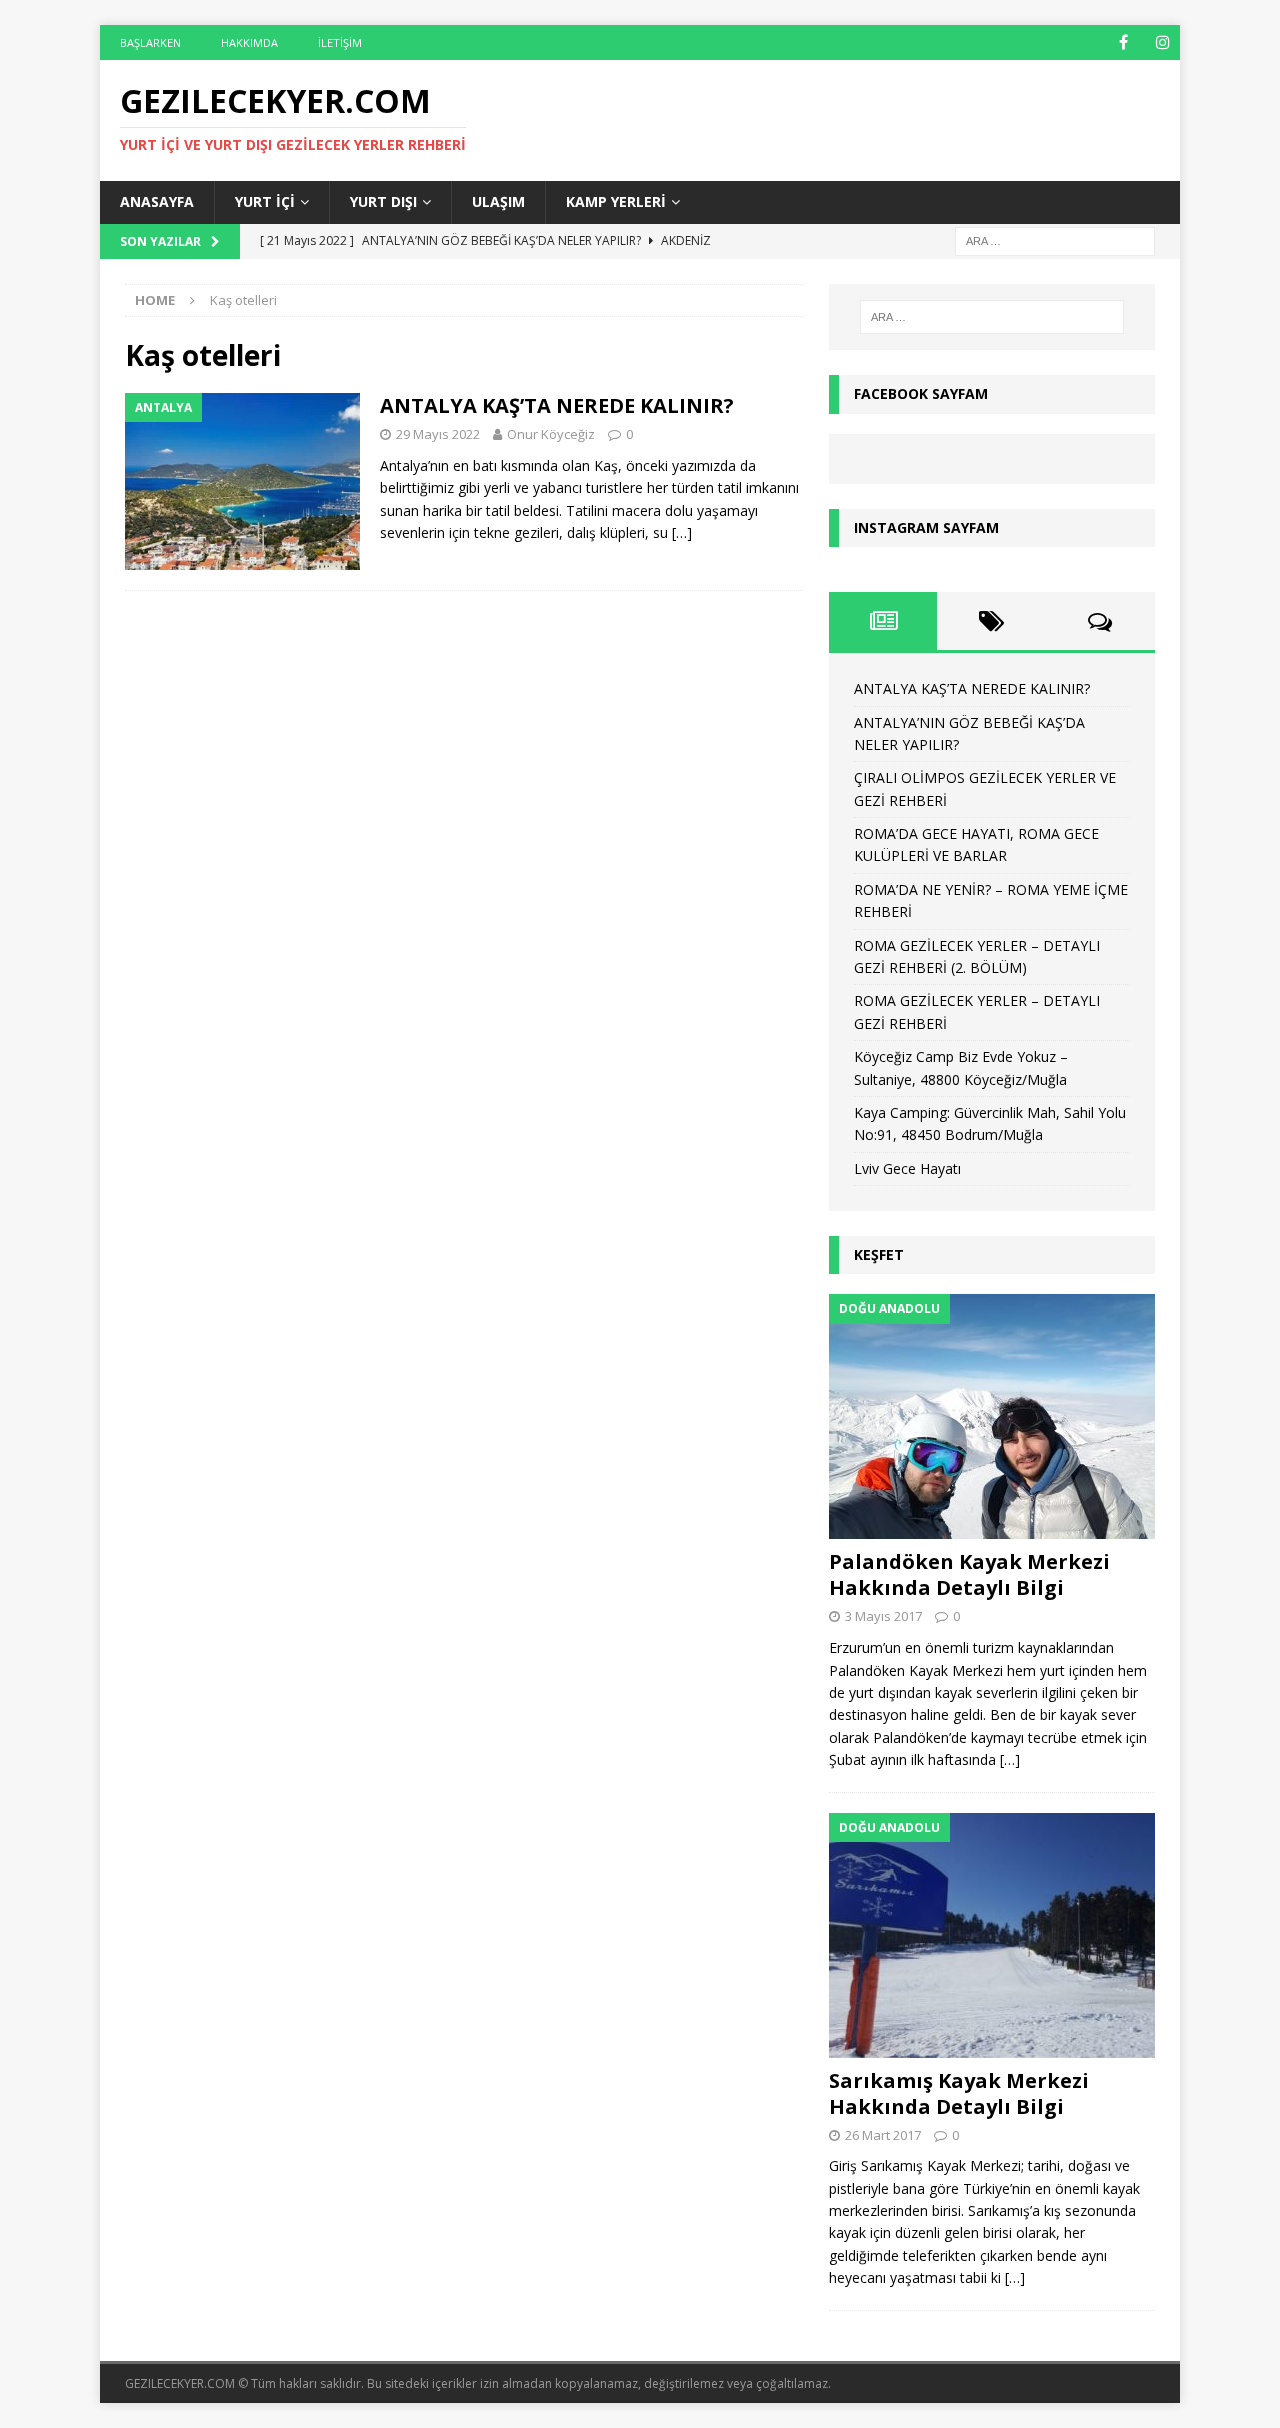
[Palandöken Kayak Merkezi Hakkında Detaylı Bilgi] (992, 1416)
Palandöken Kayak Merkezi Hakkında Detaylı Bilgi (969, 1574)
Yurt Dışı (383, 201)
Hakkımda (249, 42)
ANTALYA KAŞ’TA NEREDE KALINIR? (557, 405)
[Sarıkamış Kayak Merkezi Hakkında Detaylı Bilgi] (992, 1935)
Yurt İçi (265, 201)
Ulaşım (498, 201)
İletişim (340, 42)
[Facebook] (1123, 42)
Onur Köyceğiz (551, 434)
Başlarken (150, 42)
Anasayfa (157, 201)
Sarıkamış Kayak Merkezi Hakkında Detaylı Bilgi (959, 2093)
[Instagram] (1162, 42)
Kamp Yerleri (616, 201)
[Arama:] (1055, 239)
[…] (682, 532)
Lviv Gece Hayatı (907, 1168)
